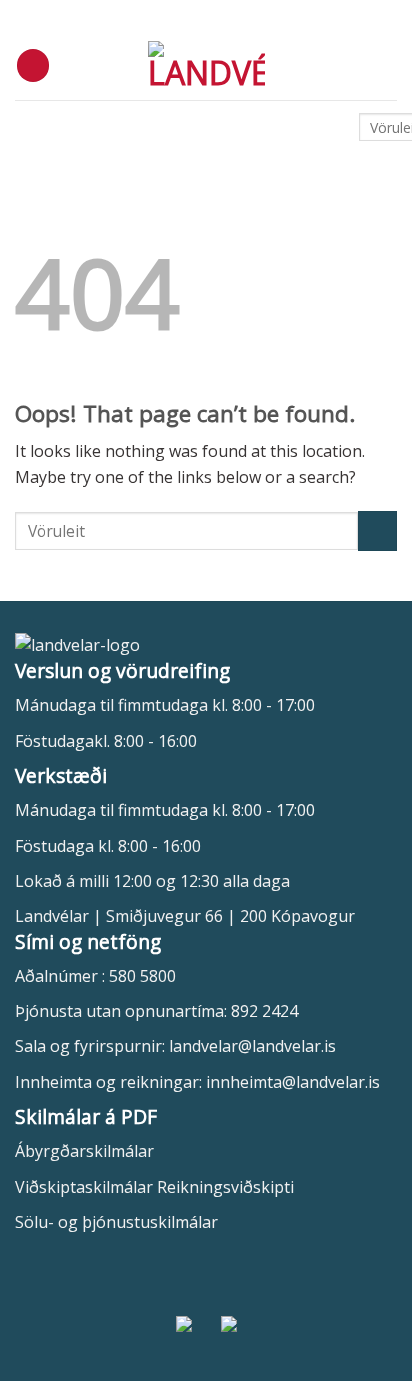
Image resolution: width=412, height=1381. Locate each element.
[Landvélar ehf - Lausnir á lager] (206, 65)
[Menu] (33, 65)
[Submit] (377, 530)
